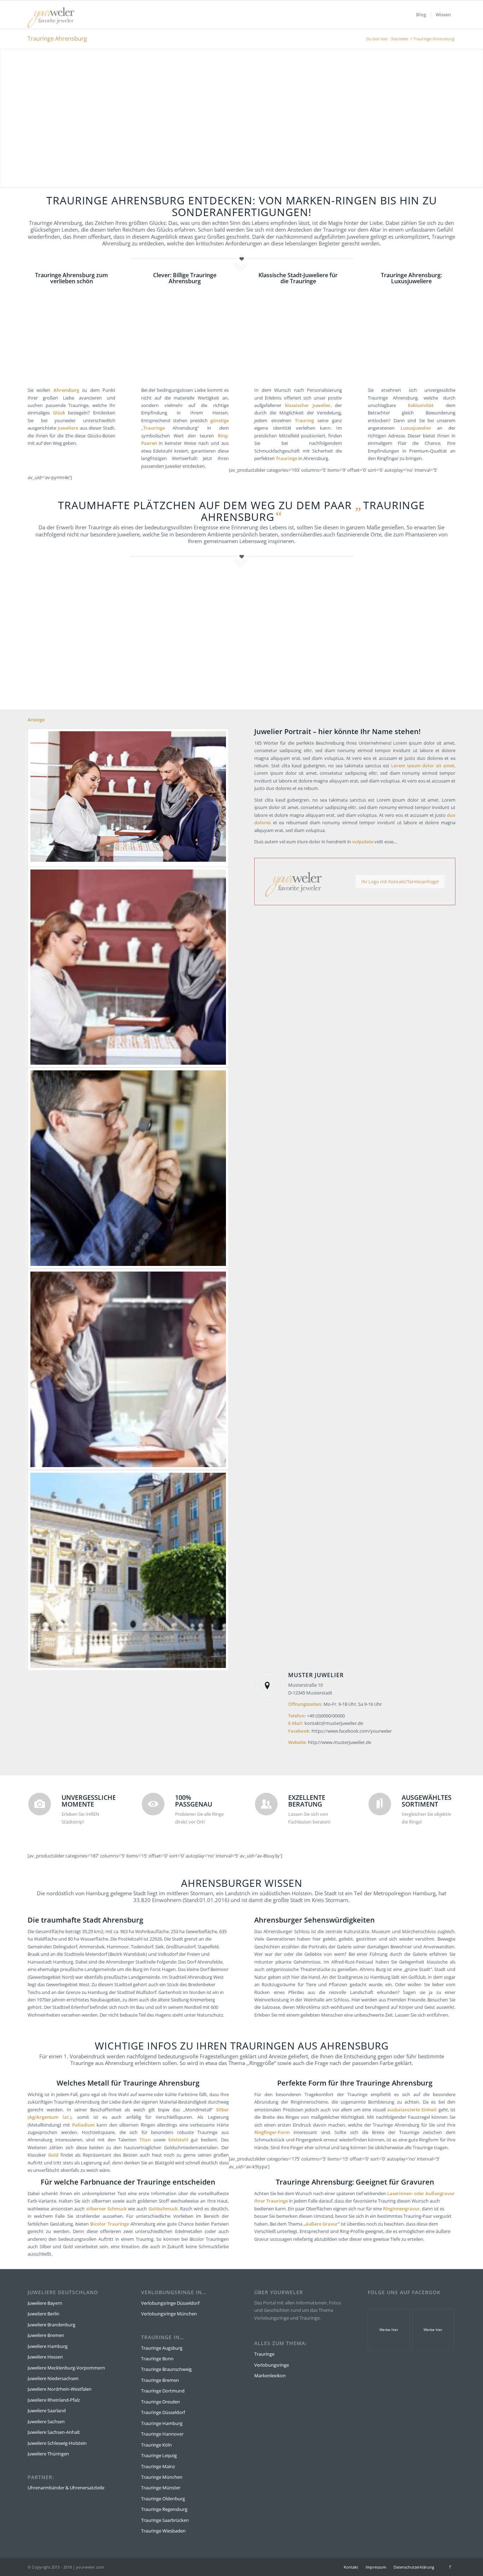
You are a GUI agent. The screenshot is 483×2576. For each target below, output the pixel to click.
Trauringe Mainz (158, 2466)
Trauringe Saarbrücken (165, 2520)
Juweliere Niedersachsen (53, 2378)
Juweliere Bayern (45, 2303)
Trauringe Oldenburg (163, 2499)
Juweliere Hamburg (48, 2346)
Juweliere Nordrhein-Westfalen (60, 2389)
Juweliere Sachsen (46, 2421)
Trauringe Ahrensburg (57, 39)
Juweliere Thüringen (48, 2454)
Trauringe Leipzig (159, 2455)
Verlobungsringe (272, 2365)
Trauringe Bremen (160, 2380)
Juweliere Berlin (43, 2314)
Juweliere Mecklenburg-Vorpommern (66, 2368)
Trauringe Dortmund (163, 2391)
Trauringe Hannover (162, 2434)
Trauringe (264, 2354)
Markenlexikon (270, 2376)
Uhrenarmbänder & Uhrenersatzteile (66, 2488)
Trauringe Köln (156, 2445)
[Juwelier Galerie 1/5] (128, 798)
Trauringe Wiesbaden (163, 2531)
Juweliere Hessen (45, 2357)
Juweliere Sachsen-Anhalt (54, 2432)
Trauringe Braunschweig (166, 2369)
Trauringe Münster (161, 2488)
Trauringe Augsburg (162, 2348)
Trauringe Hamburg (162, 2423)
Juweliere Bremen (46, 2335)
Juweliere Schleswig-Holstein (57, 2443)
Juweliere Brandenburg (51, 2325)
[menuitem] (421, 14)
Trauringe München (162, 2477)
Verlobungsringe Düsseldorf (170, 2303)
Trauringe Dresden (161, 2402)
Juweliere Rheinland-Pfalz (54, 2400)
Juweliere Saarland (47, 2411)
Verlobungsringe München (169, 2314)
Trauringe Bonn (157, 2359)
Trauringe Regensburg (164, 2509)
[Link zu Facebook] (450, 2567)
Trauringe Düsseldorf (163, 2412)
